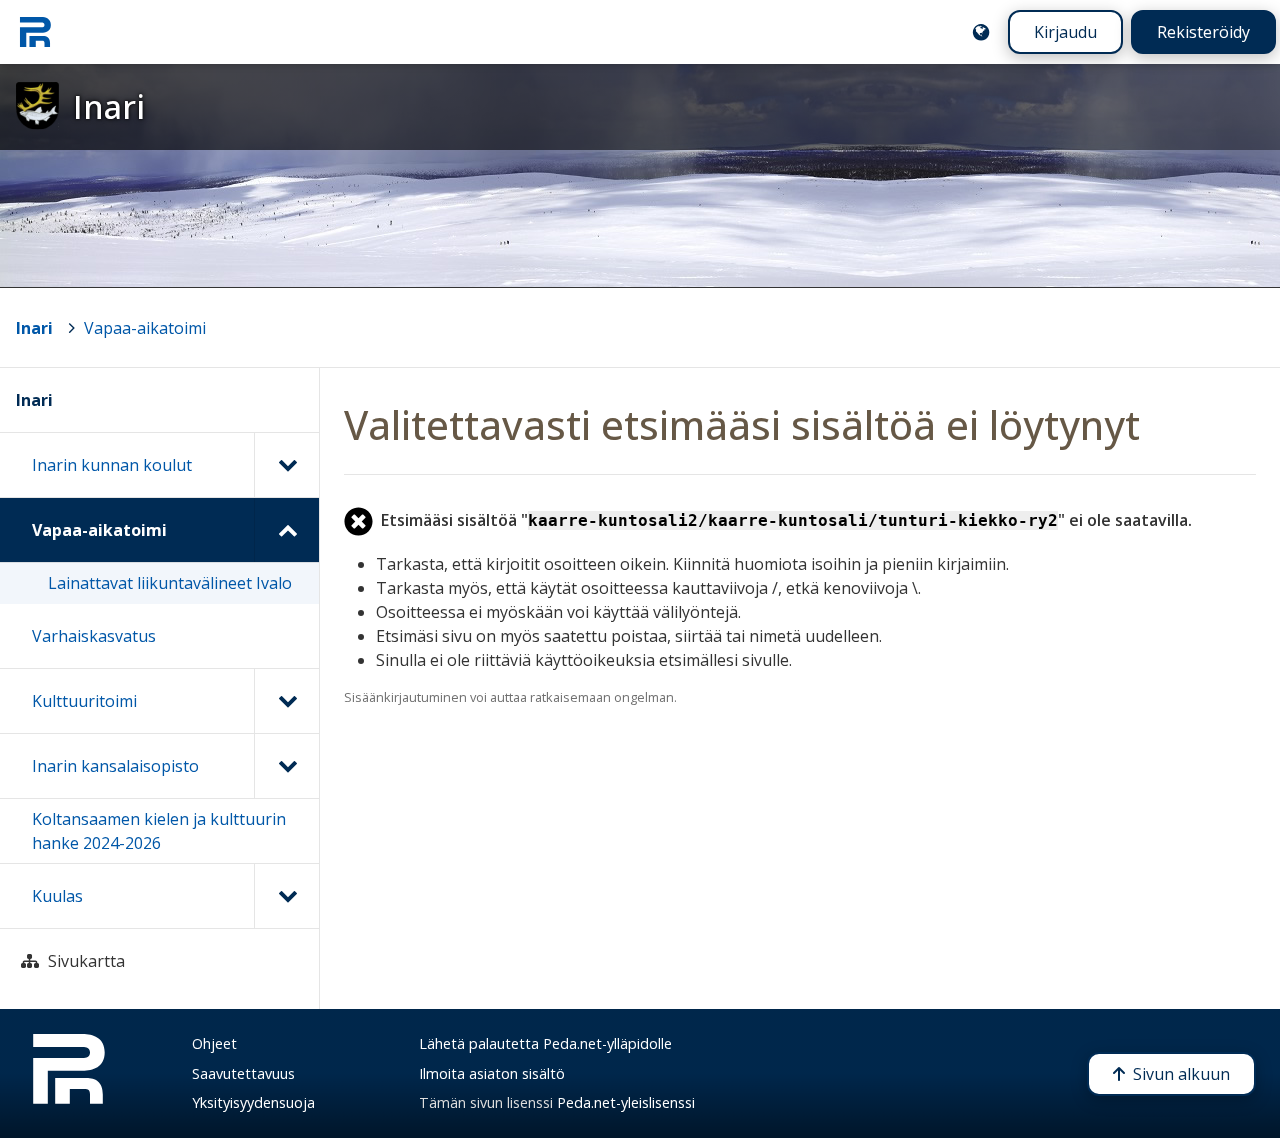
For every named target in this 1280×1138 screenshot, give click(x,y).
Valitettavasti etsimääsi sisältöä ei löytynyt (742, 424)
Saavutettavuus (243, 1073)
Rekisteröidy (1203, 32)
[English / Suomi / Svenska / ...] (981, 32)
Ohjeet (214, 1043)
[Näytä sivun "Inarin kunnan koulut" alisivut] (286, 465)
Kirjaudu (1065, 32)
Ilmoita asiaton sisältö (492, 1073)
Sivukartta (86, 961)
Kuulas (57, 896)
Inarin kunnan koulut (112, 465)
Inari (34, 328)
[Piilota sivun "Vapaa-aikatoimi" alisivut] (286, 530)
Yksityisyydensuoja (253, 1102)
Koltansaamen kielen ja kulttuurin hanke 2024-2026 (159, 831)
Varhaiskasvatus (94, 636)
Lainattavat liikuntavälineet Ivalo (170, 583)
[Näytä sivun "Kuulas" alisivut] (286, 896)
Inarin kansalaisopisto (115, 766)
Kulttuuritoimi (84, 701)
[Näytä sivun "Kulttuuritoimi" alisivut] (286, 701)
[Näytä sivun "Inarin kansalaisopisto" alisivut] (286, 766)
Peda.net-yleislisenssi (626, 1102)
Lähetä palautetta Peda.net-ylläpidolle (545, 1043)
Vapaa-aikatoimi (145, 328)
